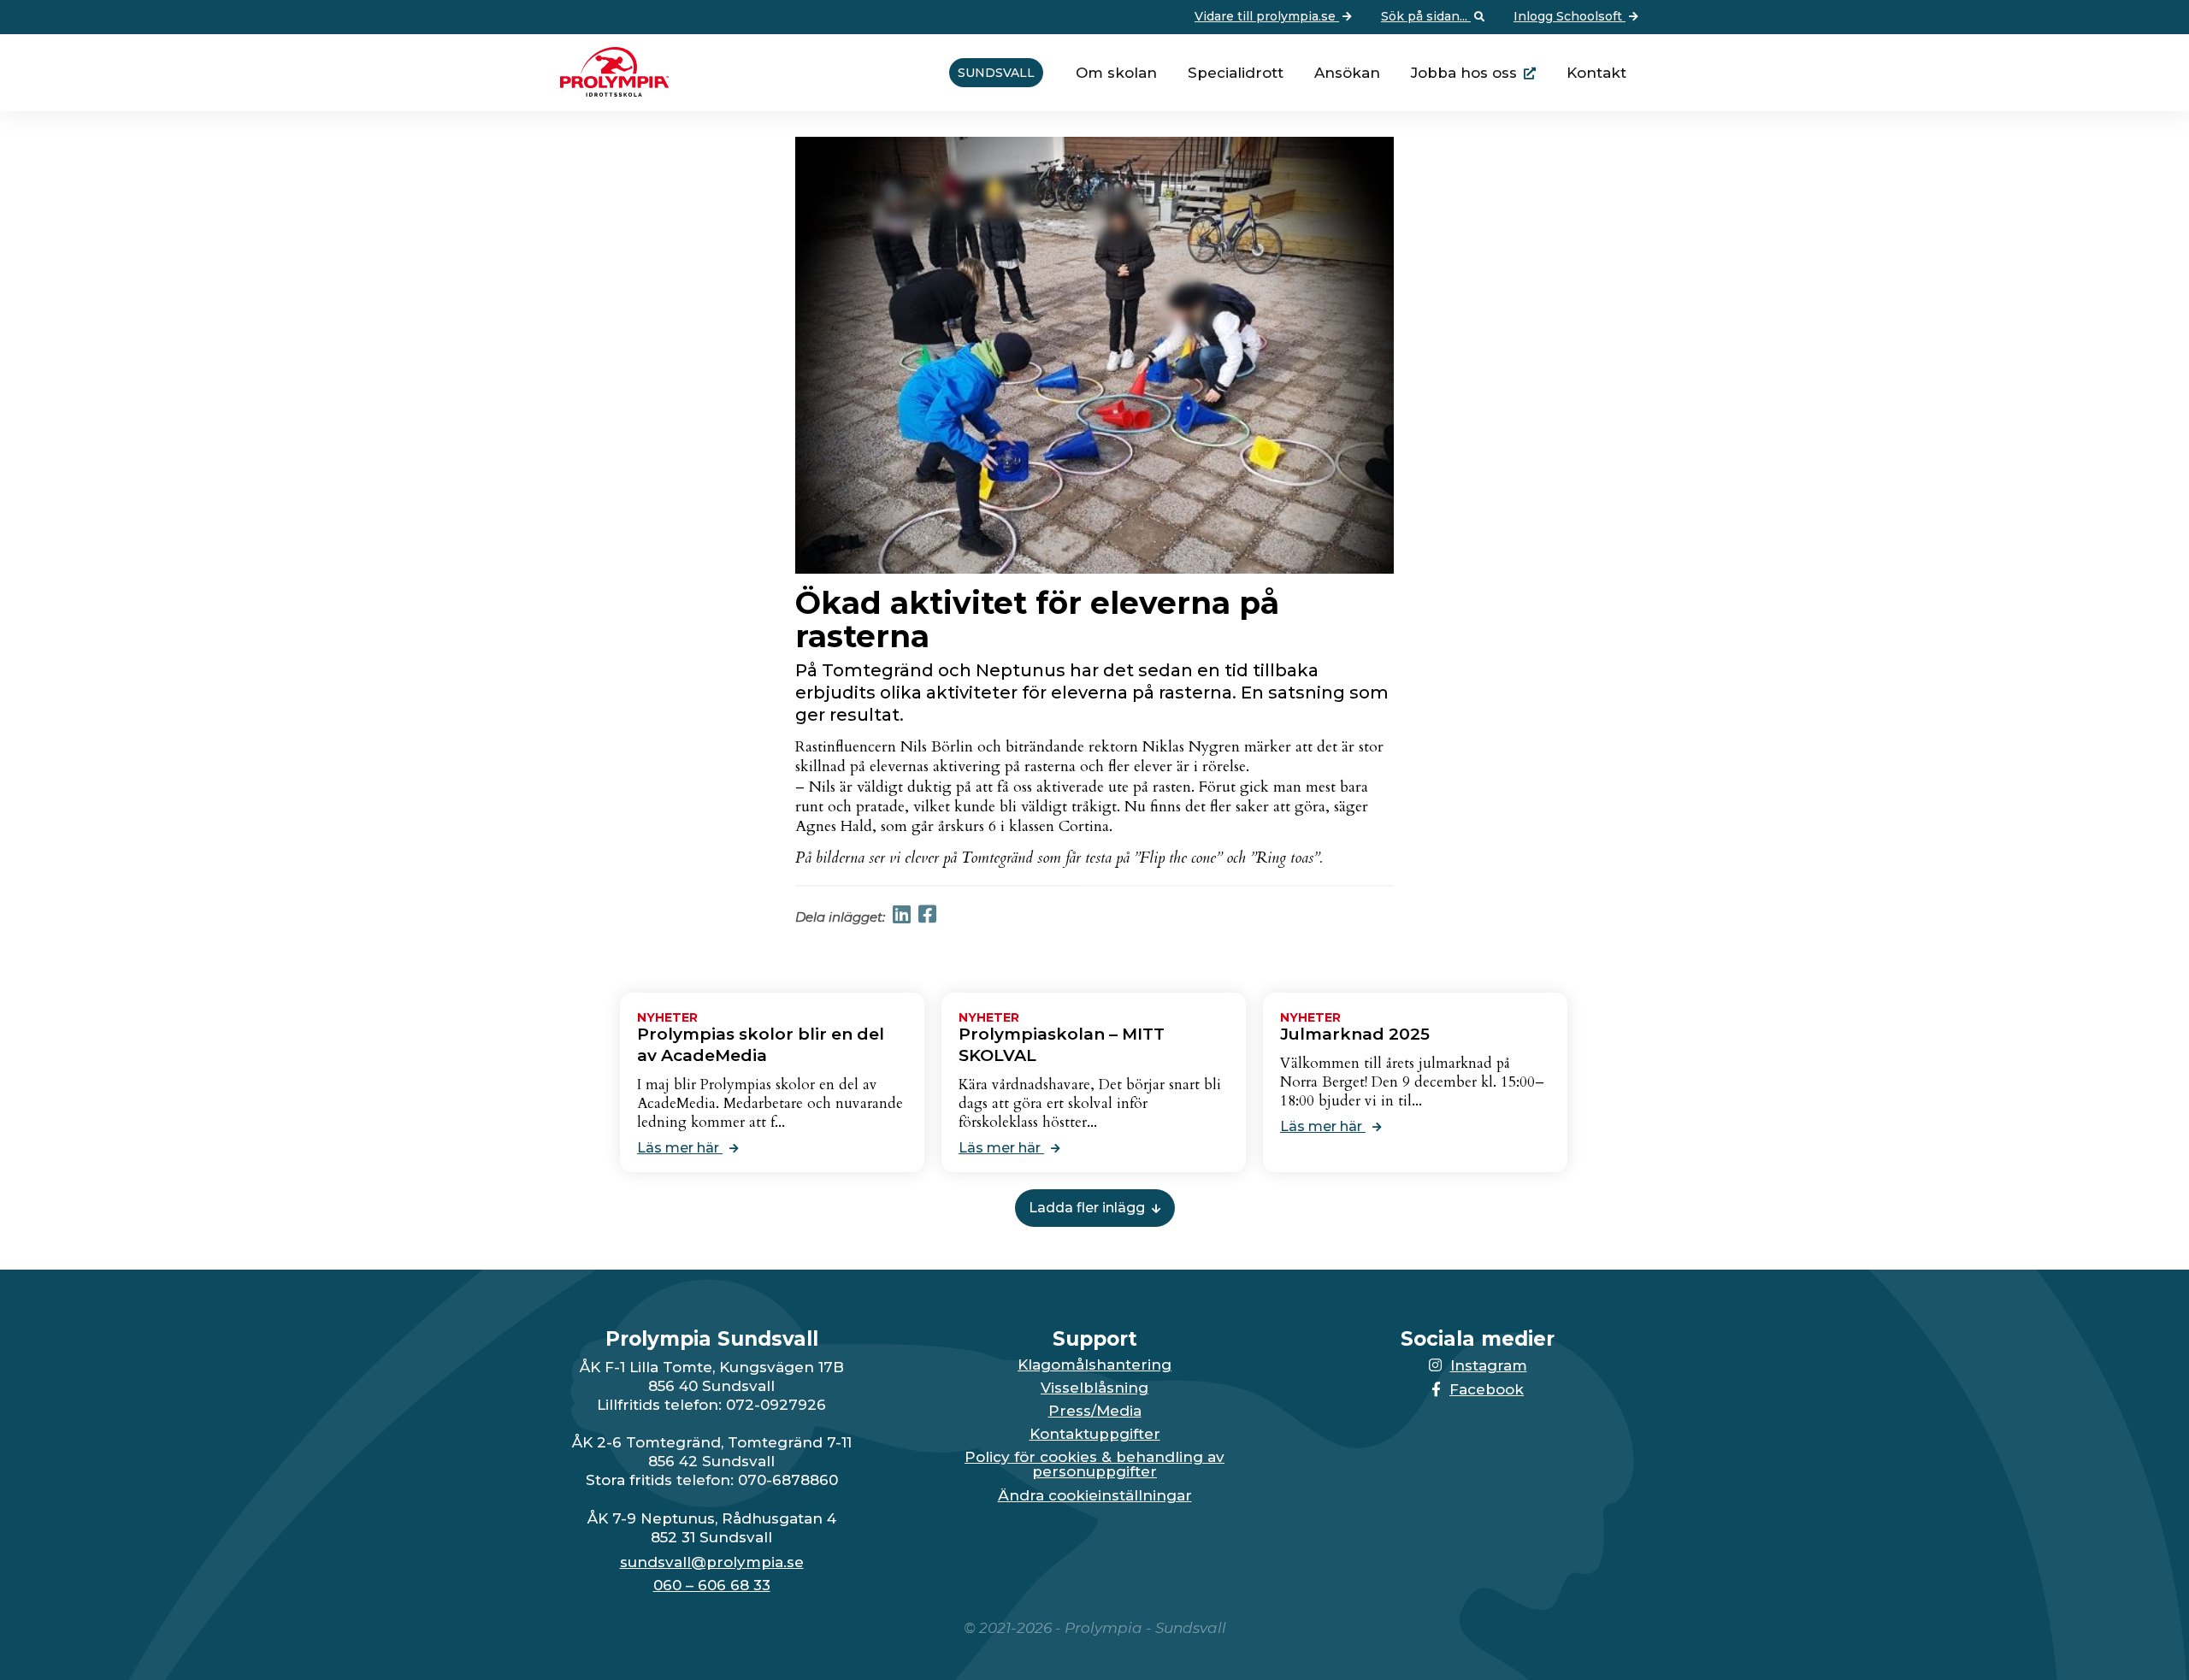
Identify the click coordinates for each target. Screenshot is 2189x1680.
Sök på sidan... (1426, 16)
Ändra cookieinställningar (1095, 1496)
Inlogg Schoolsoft (1569, 16)
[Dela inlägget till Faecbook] (927, 917)
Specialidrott (1236, 73)
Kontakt (1596, 73)
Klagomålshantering (1094, 1365)
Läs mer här (680, 1148)
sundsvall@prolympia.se (712, 1562)
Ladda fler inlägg (1087, 1208)
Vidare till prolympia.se (1267, 16)
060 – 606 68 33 (712, 1586)
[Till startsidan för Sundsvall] (608, 91)
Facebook (1487, 1389)
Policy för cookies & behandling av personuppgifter (1094, 1465)
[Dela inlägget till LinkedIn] (902, 917)
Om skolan (1116, 73)
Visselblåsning (1094, 1388)
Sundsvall (996, 73)
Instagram (1489, 1365)
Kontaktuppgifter (1095, 1434)
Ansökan (1347, 73)
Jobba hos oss (1464, 73)
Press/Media (1095, 1411)
